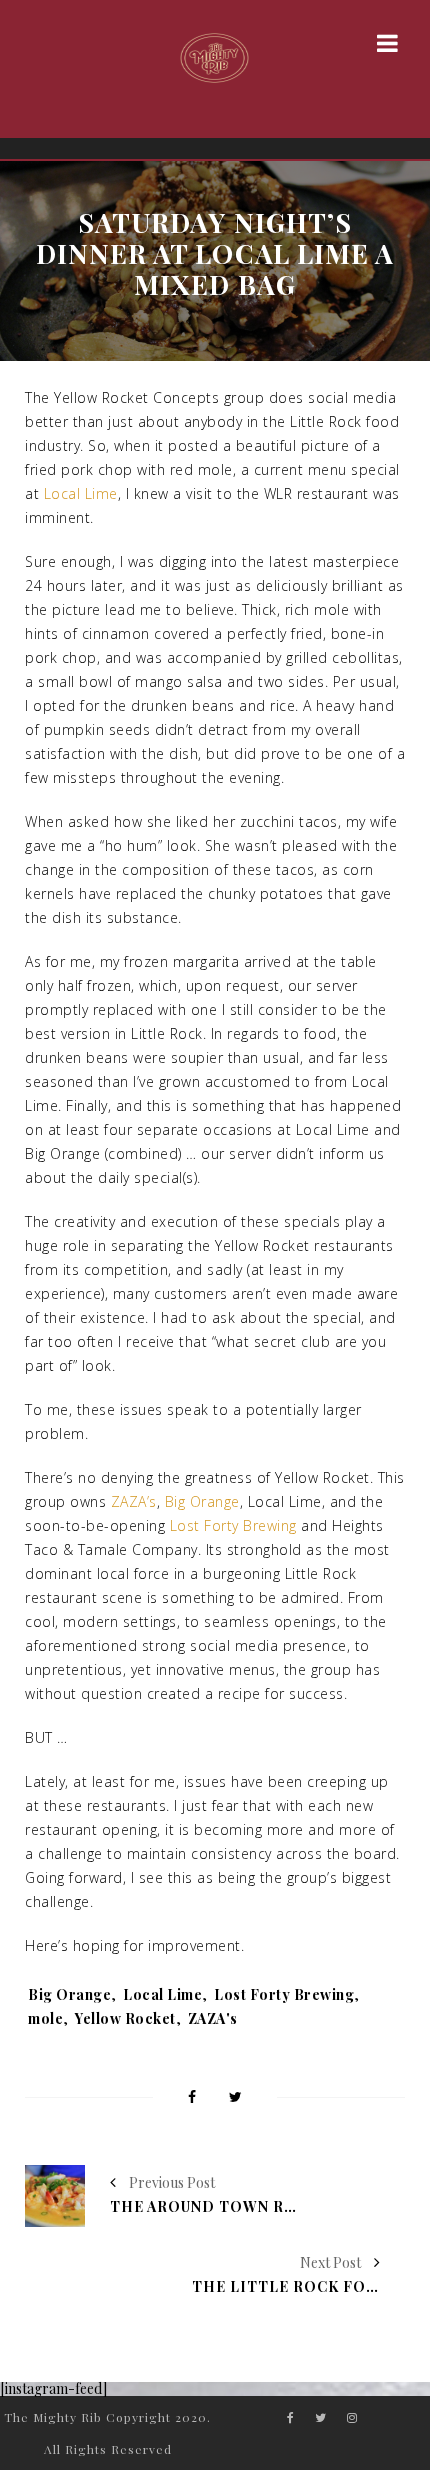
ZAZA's (213, 2018)
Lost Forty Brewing (233, 1525)
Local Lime (81, 493)
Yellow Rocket (125, 2018)
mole (45, 2018)
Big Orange (202, 1501)
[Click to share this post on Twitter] (235, 2098)
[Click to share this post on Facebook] (192, 2098)
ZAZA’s (134, 1501)
